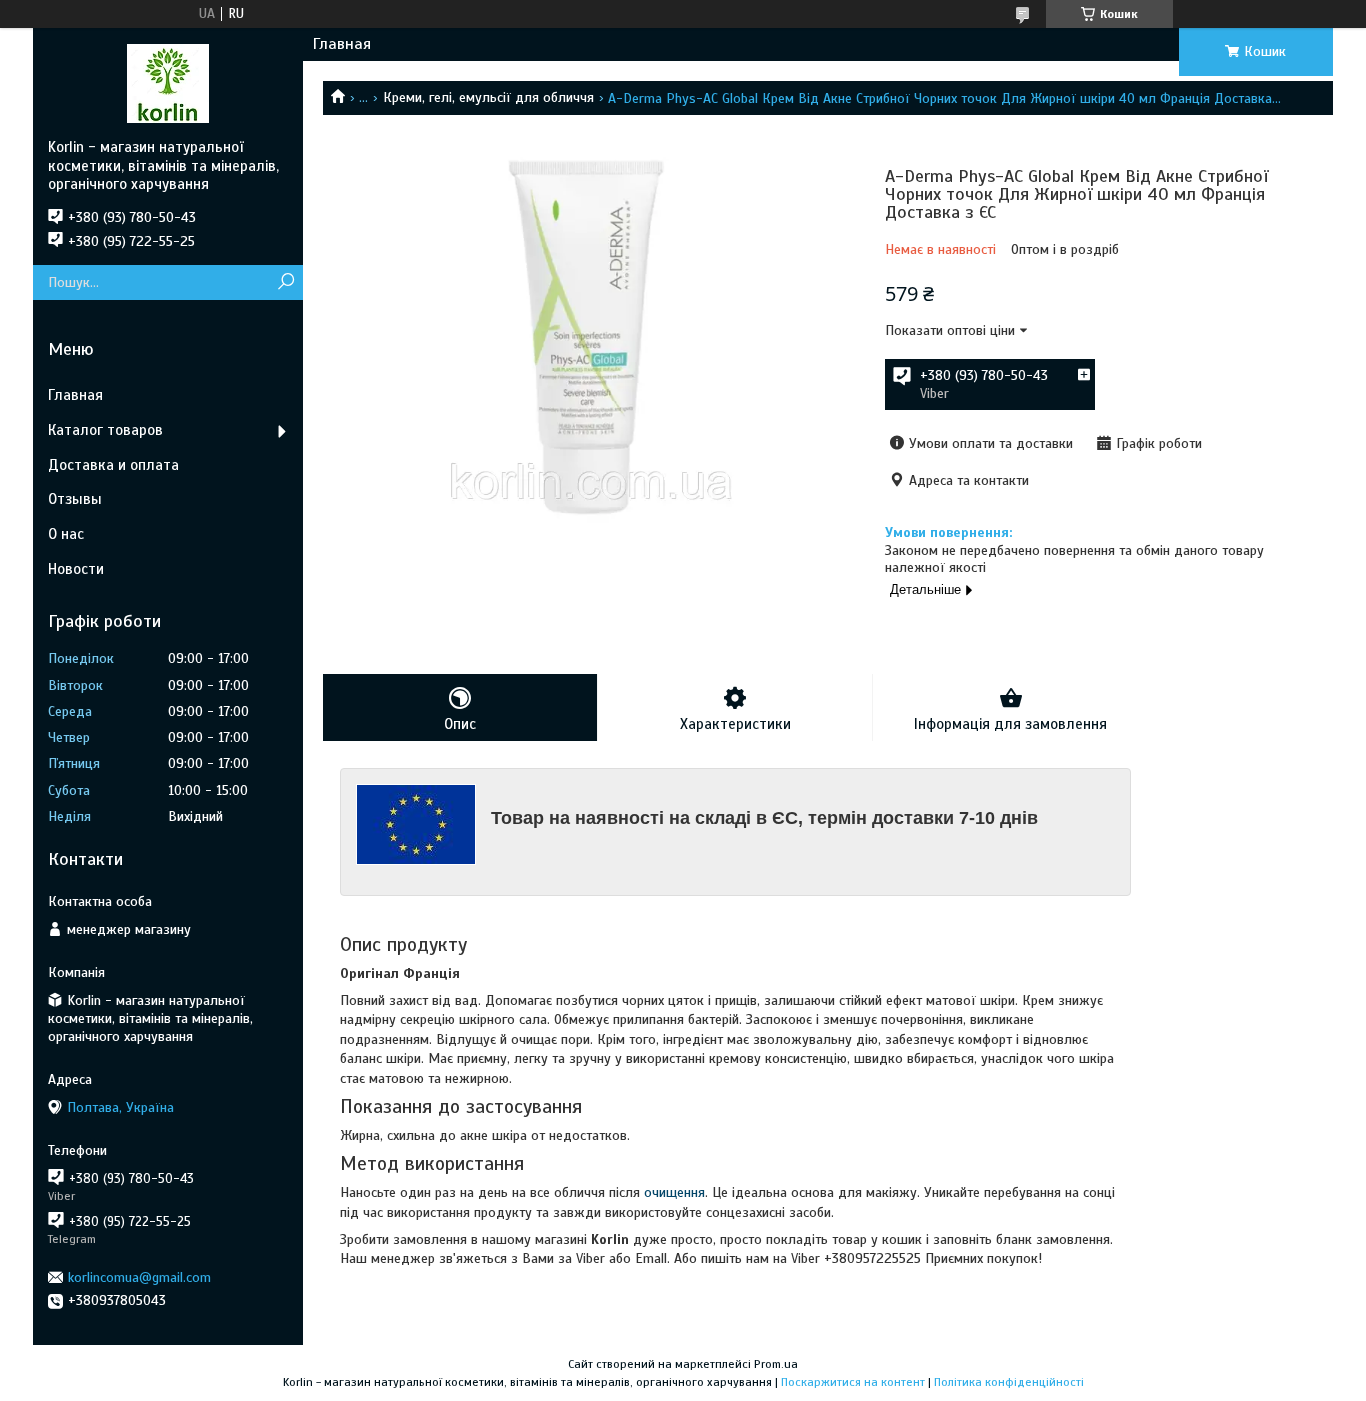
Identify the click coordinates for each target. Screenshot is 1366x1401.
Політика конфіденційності (1009, 1382)
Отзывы (75, 499)
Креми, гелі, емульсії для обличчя (488, 97)
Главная (342, 44)
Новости (76, 569)
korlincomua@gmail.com (139, 1277)
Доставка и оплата (113, 465)
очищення (674, 1192)
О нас (66, 534)
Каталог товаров (105, 430)
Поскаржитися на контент (853, 1382)
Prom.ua (776, 1364)
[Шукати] (285, 282)
